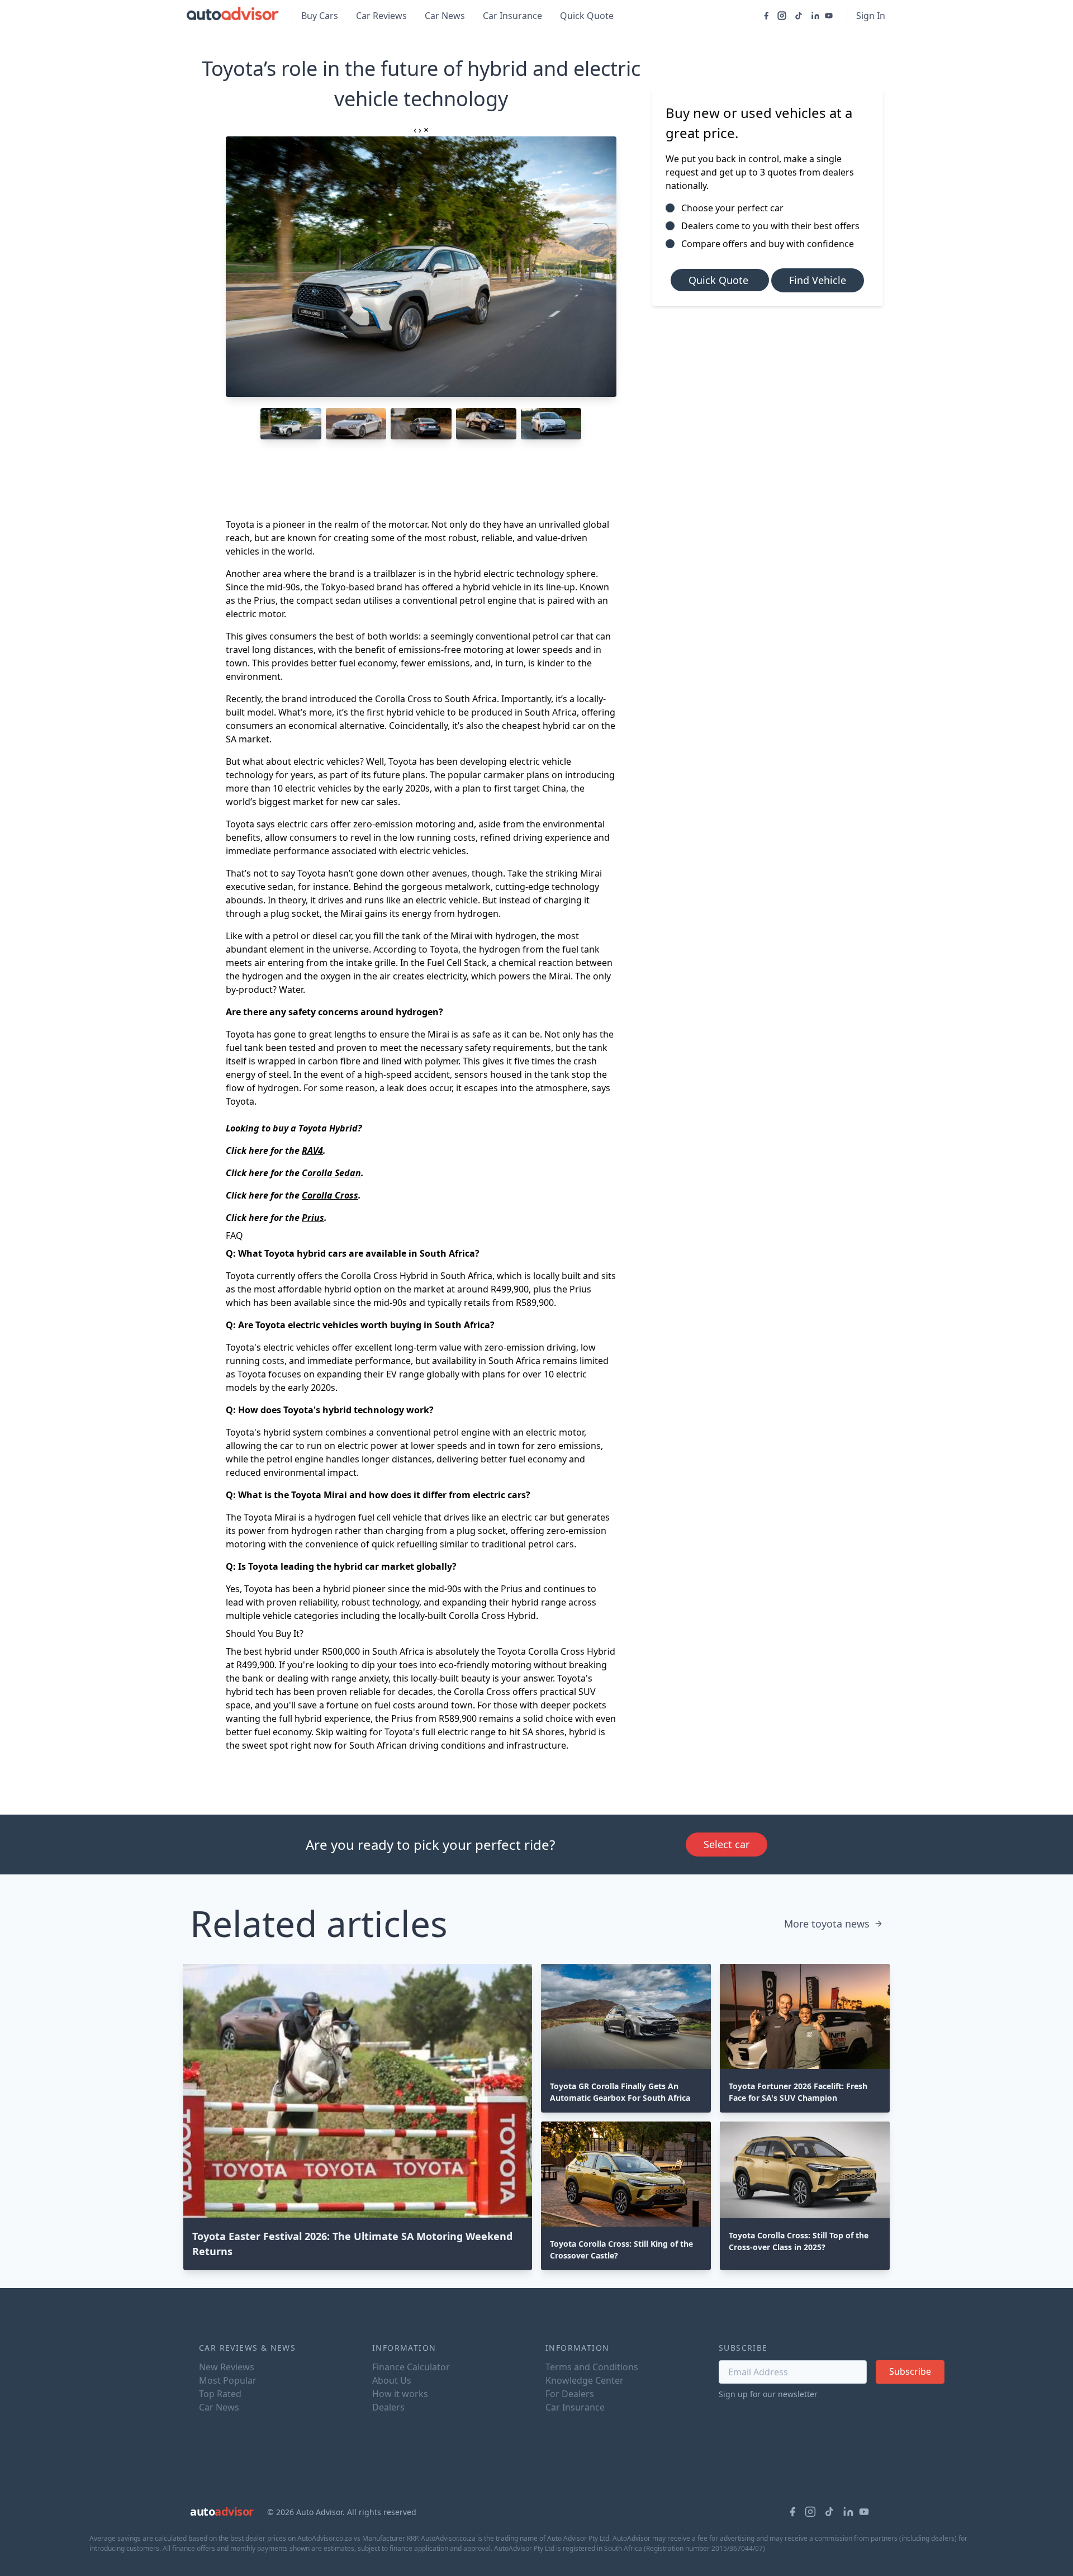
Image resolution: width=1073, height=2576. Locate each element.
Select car (727, 1844)
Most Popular (228, 2380)
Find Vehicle (818, 280)
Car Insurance (512, 16)
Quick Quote (587, 16)
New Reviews (227, 2367)
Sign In (871, 16)
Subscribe (910, 2371)
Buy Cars (320, 16)
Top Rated (220, 2394)
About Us (392, 2380)
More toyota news (827, 1924)
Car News (445, 16)
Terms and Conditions (592, 2367)
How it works (400, 2394)
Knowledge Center (585, 2380)
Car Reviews (381, 16)
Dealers (388, 2407)
